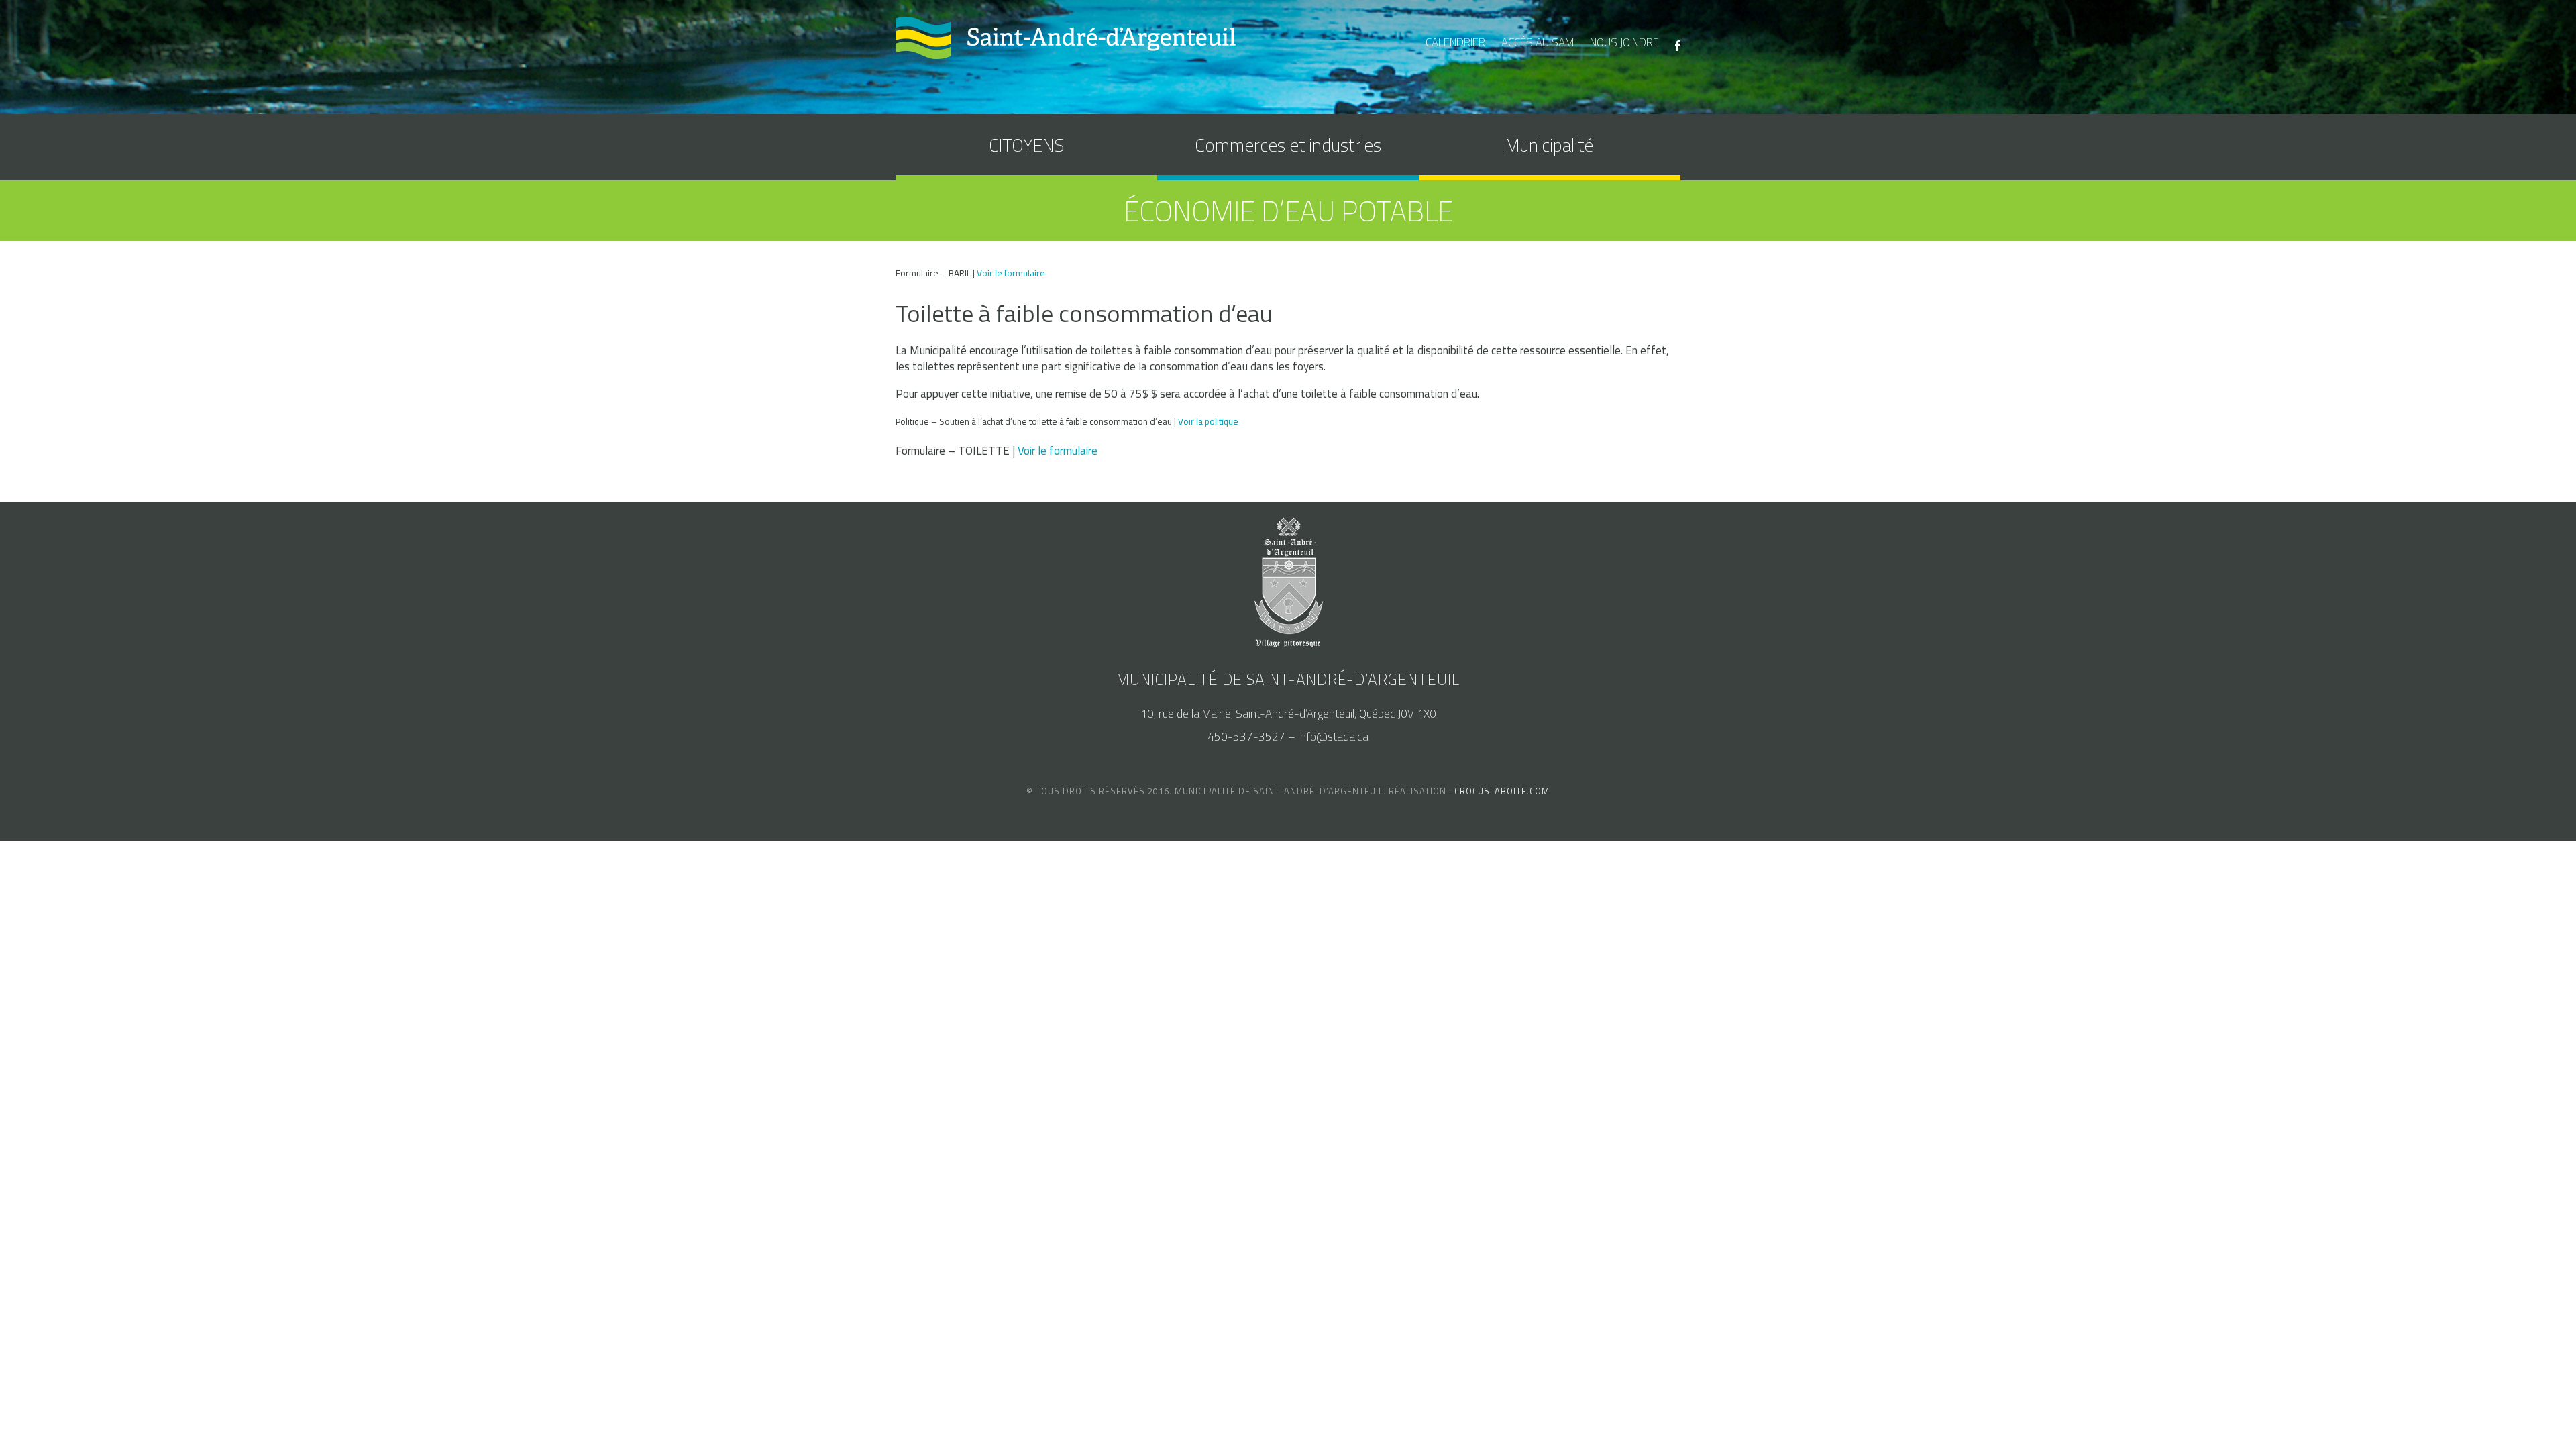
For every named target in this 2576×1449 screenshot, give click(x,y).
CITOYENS (1026, 145)
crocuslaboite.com (1502, 791)
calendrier (1455, 42)
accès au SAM (1538, 42)
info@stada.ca (1333, 737)
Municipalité (1549, 145)
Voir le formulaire (1011, 273)
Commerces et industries (1288, 145)
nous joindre (1624, 42)
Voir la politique (1208, 421)
